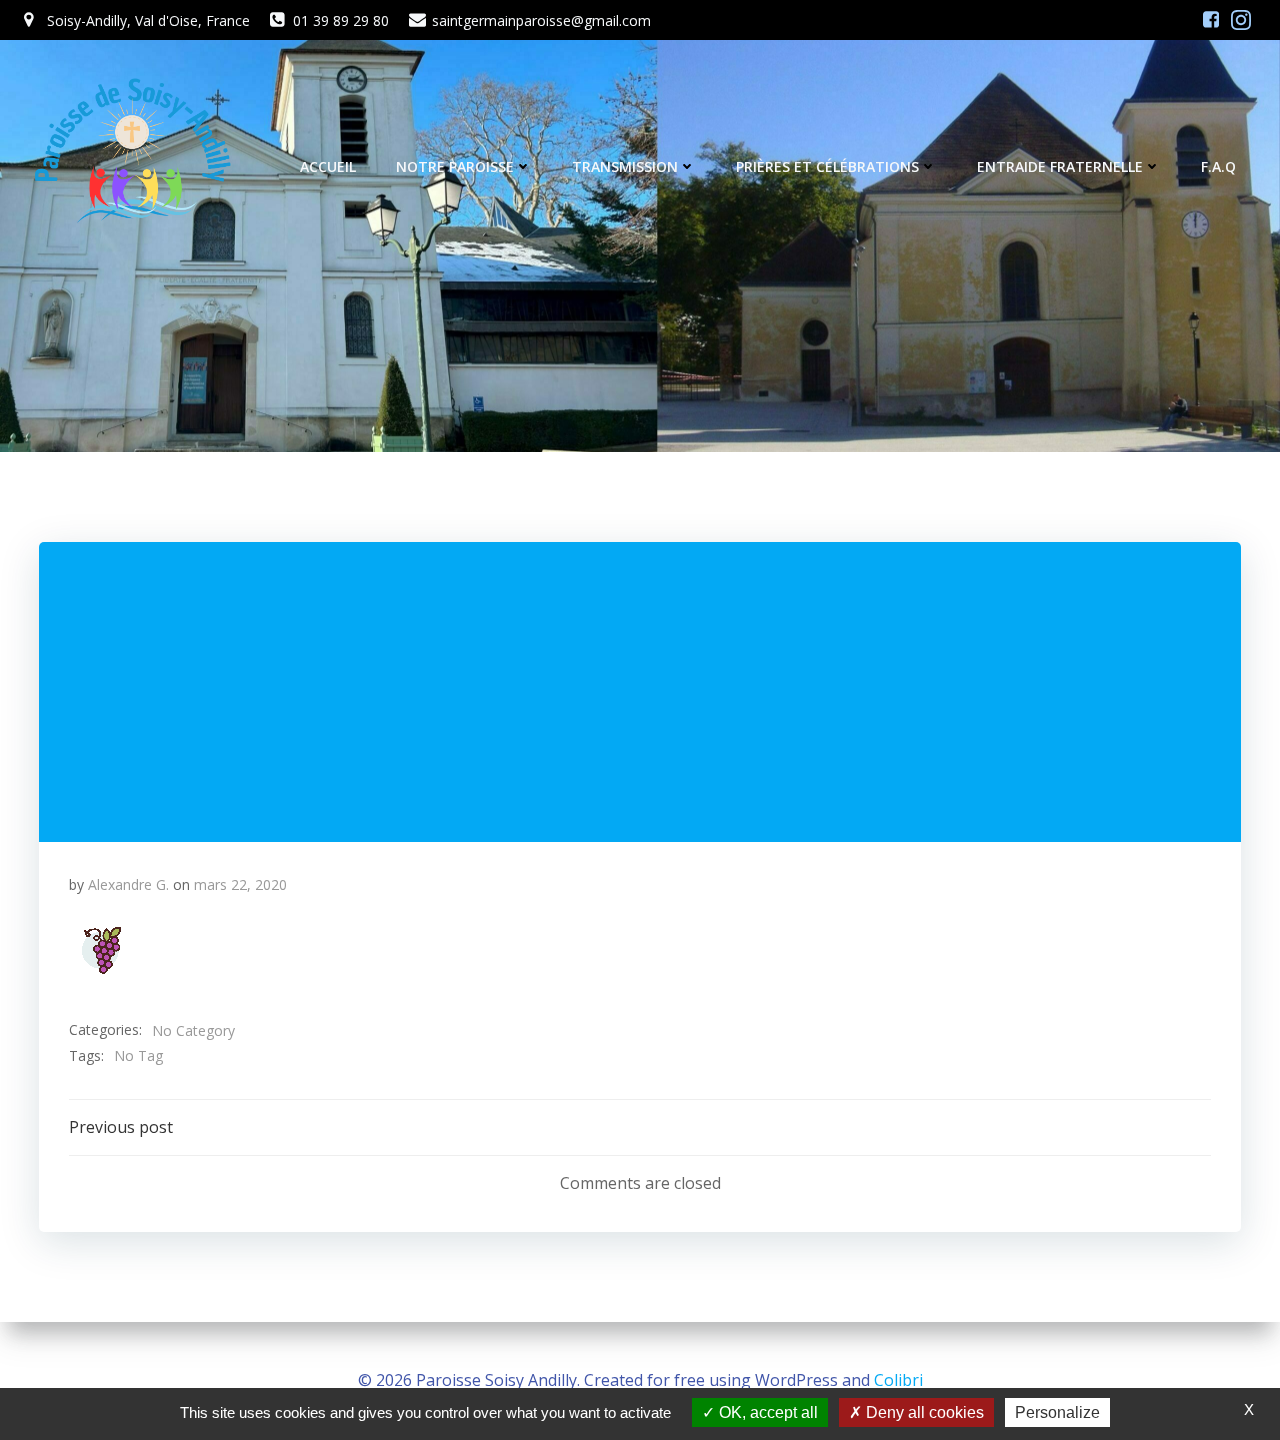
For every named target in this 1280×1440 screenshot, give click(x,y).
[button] (101, 950)
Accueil (328, 166)
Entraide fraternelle (1060, 166)
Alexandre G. (128, 884)
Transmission (625, 166)
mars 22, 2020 (240, 884)
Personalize (1057, 1412)
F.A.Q (1218, 166)
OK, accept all (766, 1412)
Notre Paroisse (455, 166)
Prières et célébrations (827, 166)
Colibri (898, 1380)
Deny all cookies (923, 1412)
